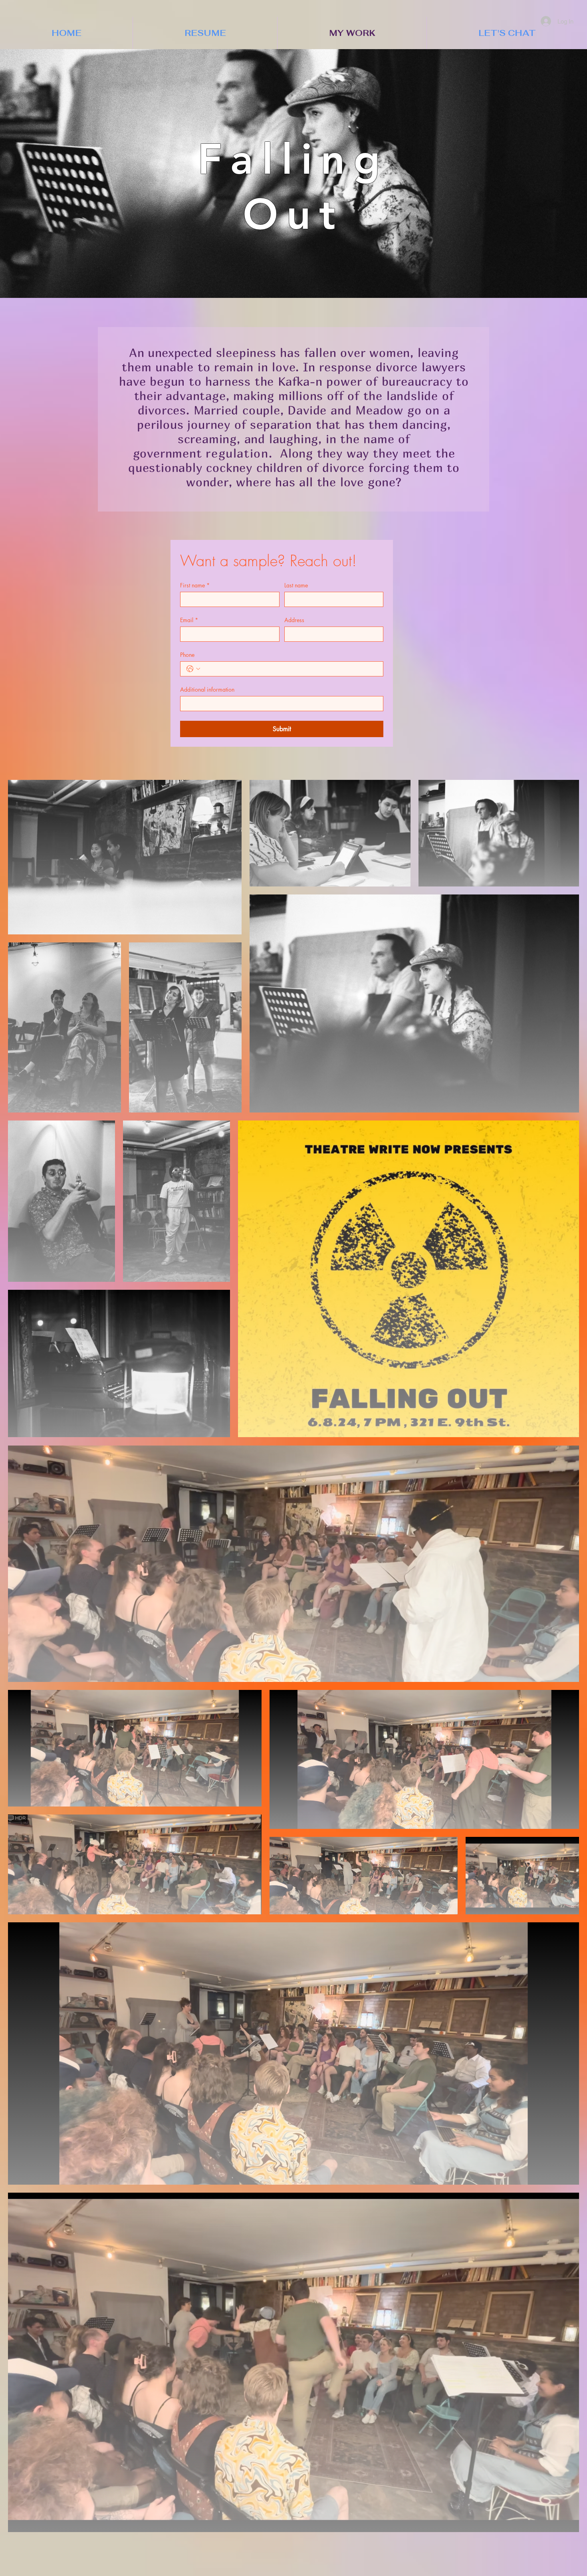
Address (294, 620)
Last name (296, 585)
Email (189, 620)
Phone (187, 655)
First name (195, 585)
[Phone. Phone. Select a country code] (193, 669)
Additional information (207, 689)
